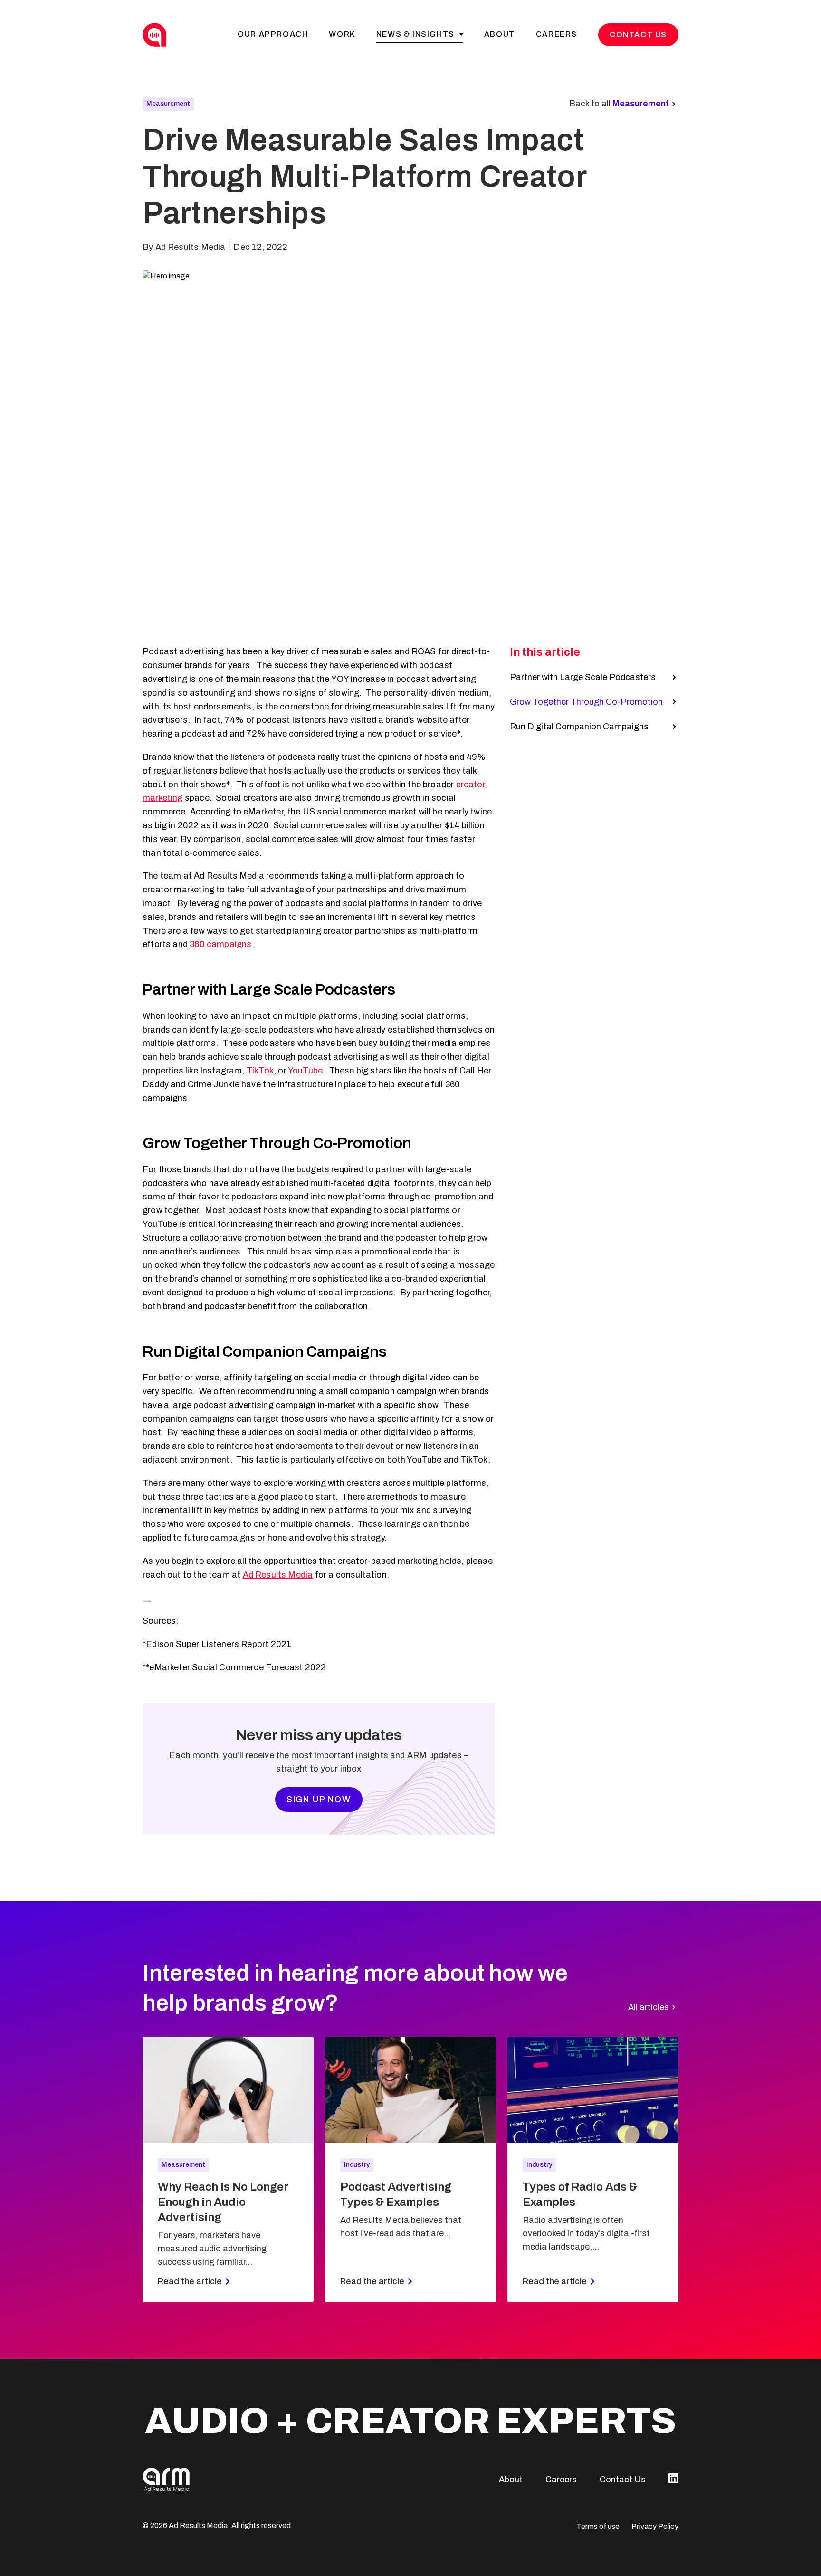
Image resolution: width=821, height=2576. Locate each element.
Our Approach (273, 34)
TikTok (260, 1071)
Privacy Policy (655, 2526)
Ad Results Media (278, 1575)
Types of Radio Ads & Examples (580, 2194)
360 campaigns (220, 944)
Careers (557, 34)
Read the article (190, 2281)
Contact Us (638, 34)
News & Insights (415, 34)
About (500, 34)
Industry (357, 2165)
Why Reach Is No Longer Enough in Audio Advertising (223, 2202)
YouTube (305, 1071)
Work (342, 34)
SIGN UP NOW (319, 1800)
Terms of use (598, 2526)
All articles (649, 2007)
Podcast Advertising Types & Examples (396, 2194)
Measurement (168, 104)
